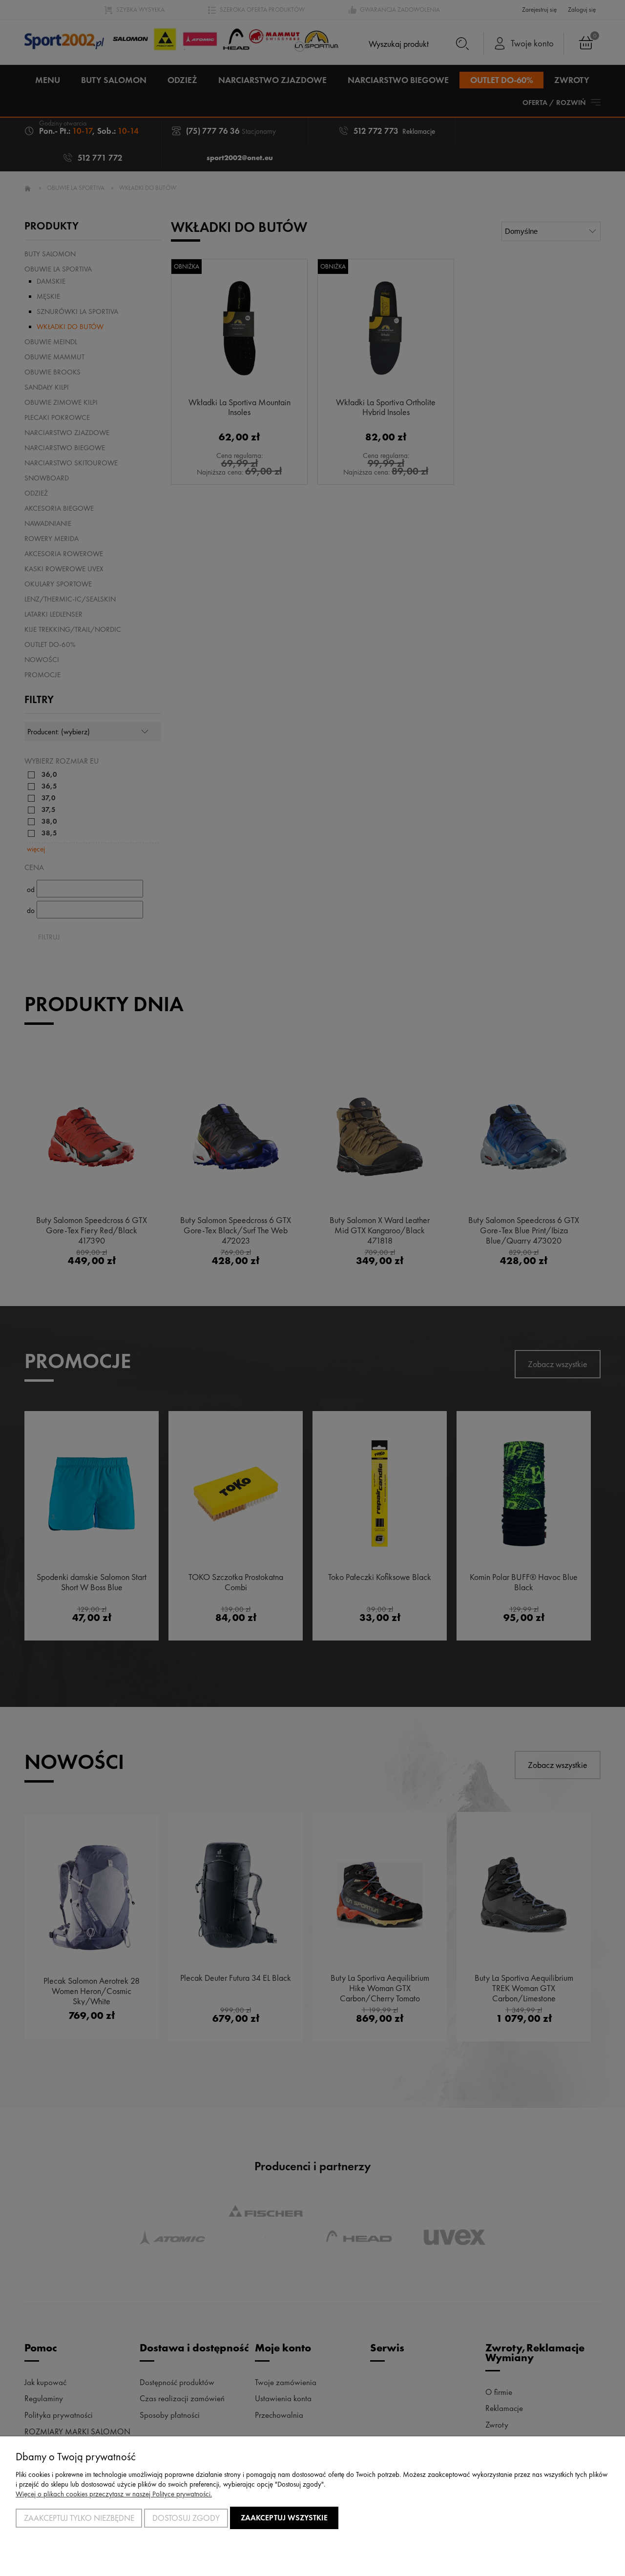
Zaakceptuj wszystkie (284, 2518)
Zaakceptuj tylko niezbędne (79, 2518)
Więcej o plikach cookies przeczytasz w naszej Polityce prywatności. (114, 2494)
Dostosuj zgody (186, 2518)
